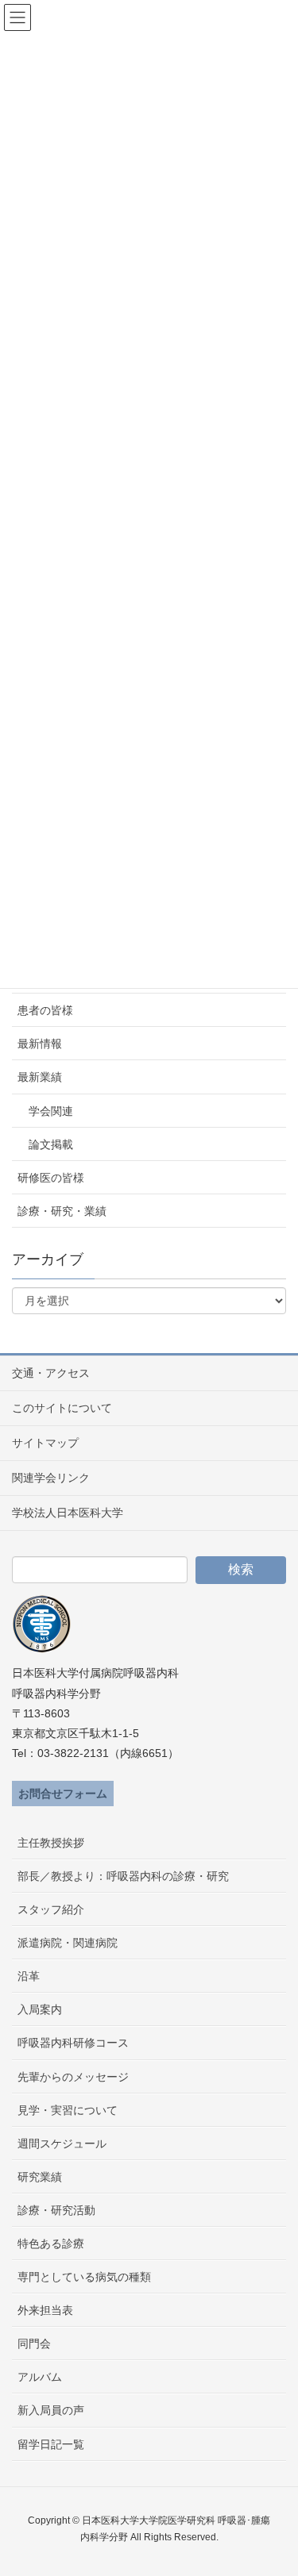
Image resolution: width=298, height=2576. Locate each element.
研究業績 (40, 2177)
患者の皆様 (45, 1010)
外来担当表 (45, 2310)
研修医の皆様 (51, 1178)
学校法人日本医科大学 (68, 1513)
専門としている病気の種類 (84, 2277)
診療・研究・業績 (62, 1211)
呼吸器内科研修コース (73, 2043)
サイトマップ (45, 1443)
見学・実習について (68, 2110)
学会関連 (51, 1111)
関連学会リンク (51, 1478)
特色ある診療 (51, 2243)
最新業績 (40, 1077)
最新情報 (40, 1044)
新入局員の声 (51, 2410)
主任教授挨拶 (51, 1843)
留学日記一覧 (51, 2444)
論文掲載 (51, 1144)
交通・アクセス (51, 1373)
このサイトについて (62, 1408)
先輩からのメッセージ (73, 2077)
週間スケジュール (62, 2143)
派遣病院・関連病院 (68, 1943)
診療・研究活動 (56, 2210)
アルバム (40, 2377)
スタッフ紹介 (51, 1909)
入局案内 (40, 2009)
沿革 (29, 1976)
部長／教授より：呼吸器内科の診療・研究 (123, 1876)
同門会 (34, 2343)
